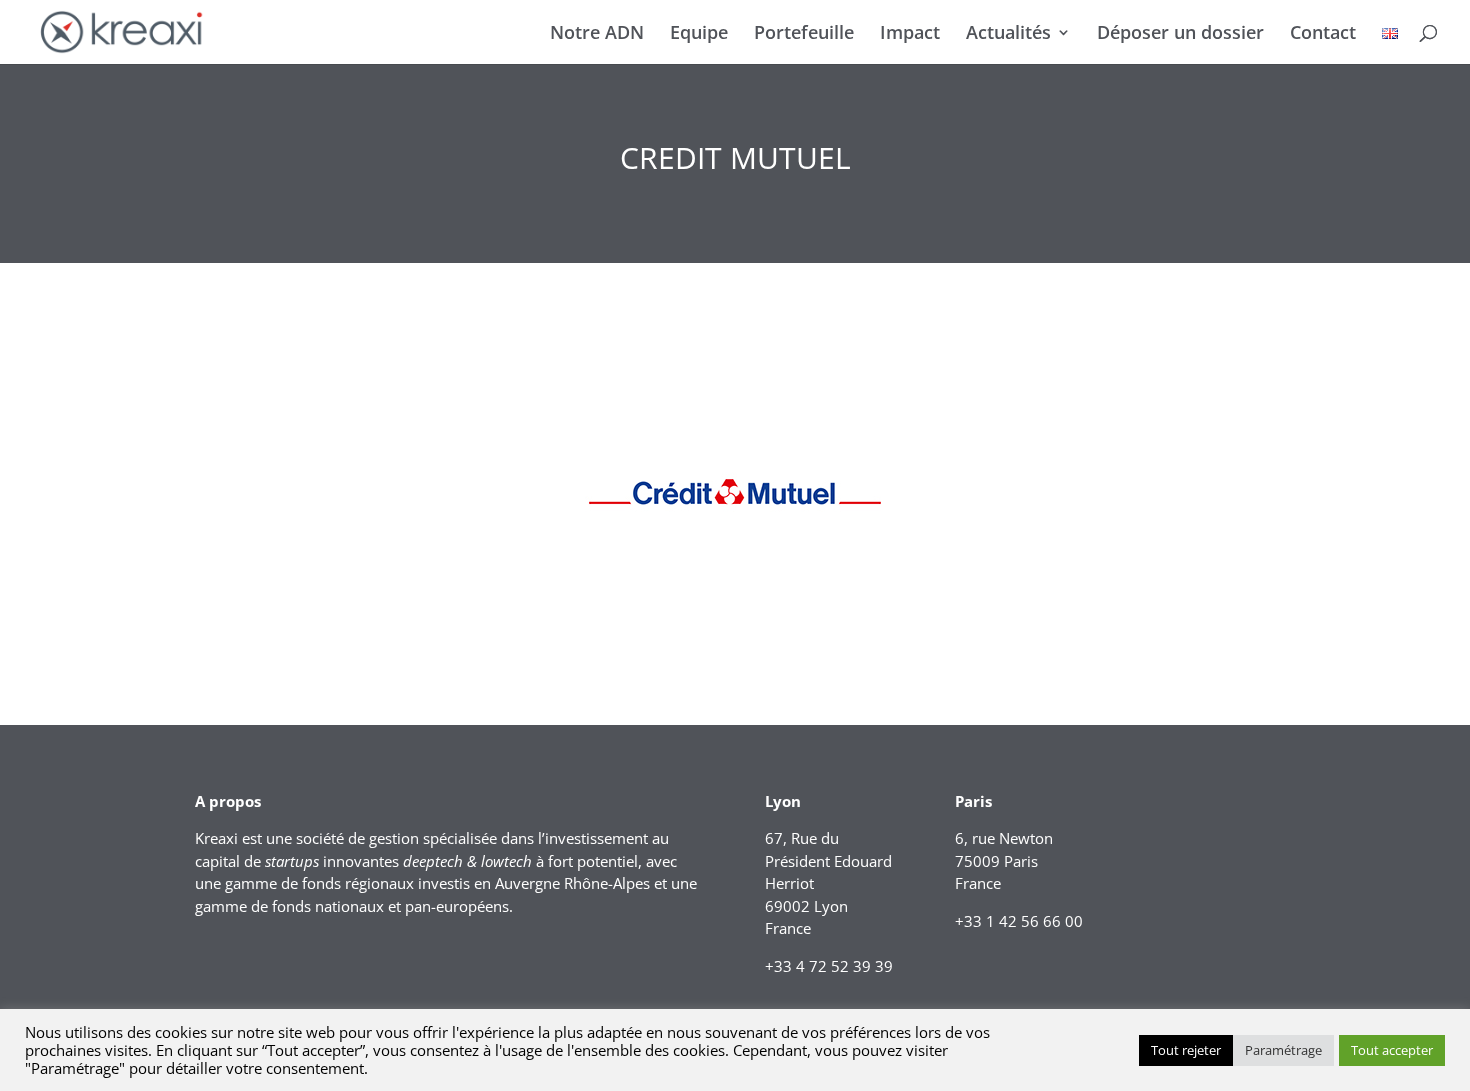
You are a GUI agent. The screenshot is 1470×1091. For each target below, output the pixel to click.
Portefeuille (804, 34)
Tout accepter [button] (1392, 1050)
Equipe (699, 34)
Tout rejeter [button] (1186, 1050)
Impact (910, 34)
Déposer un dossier (1180, 34)
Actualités (1008, 34)
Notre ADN (597, 34)
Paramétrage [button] (1283, 1050)
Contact (1323, 34)
